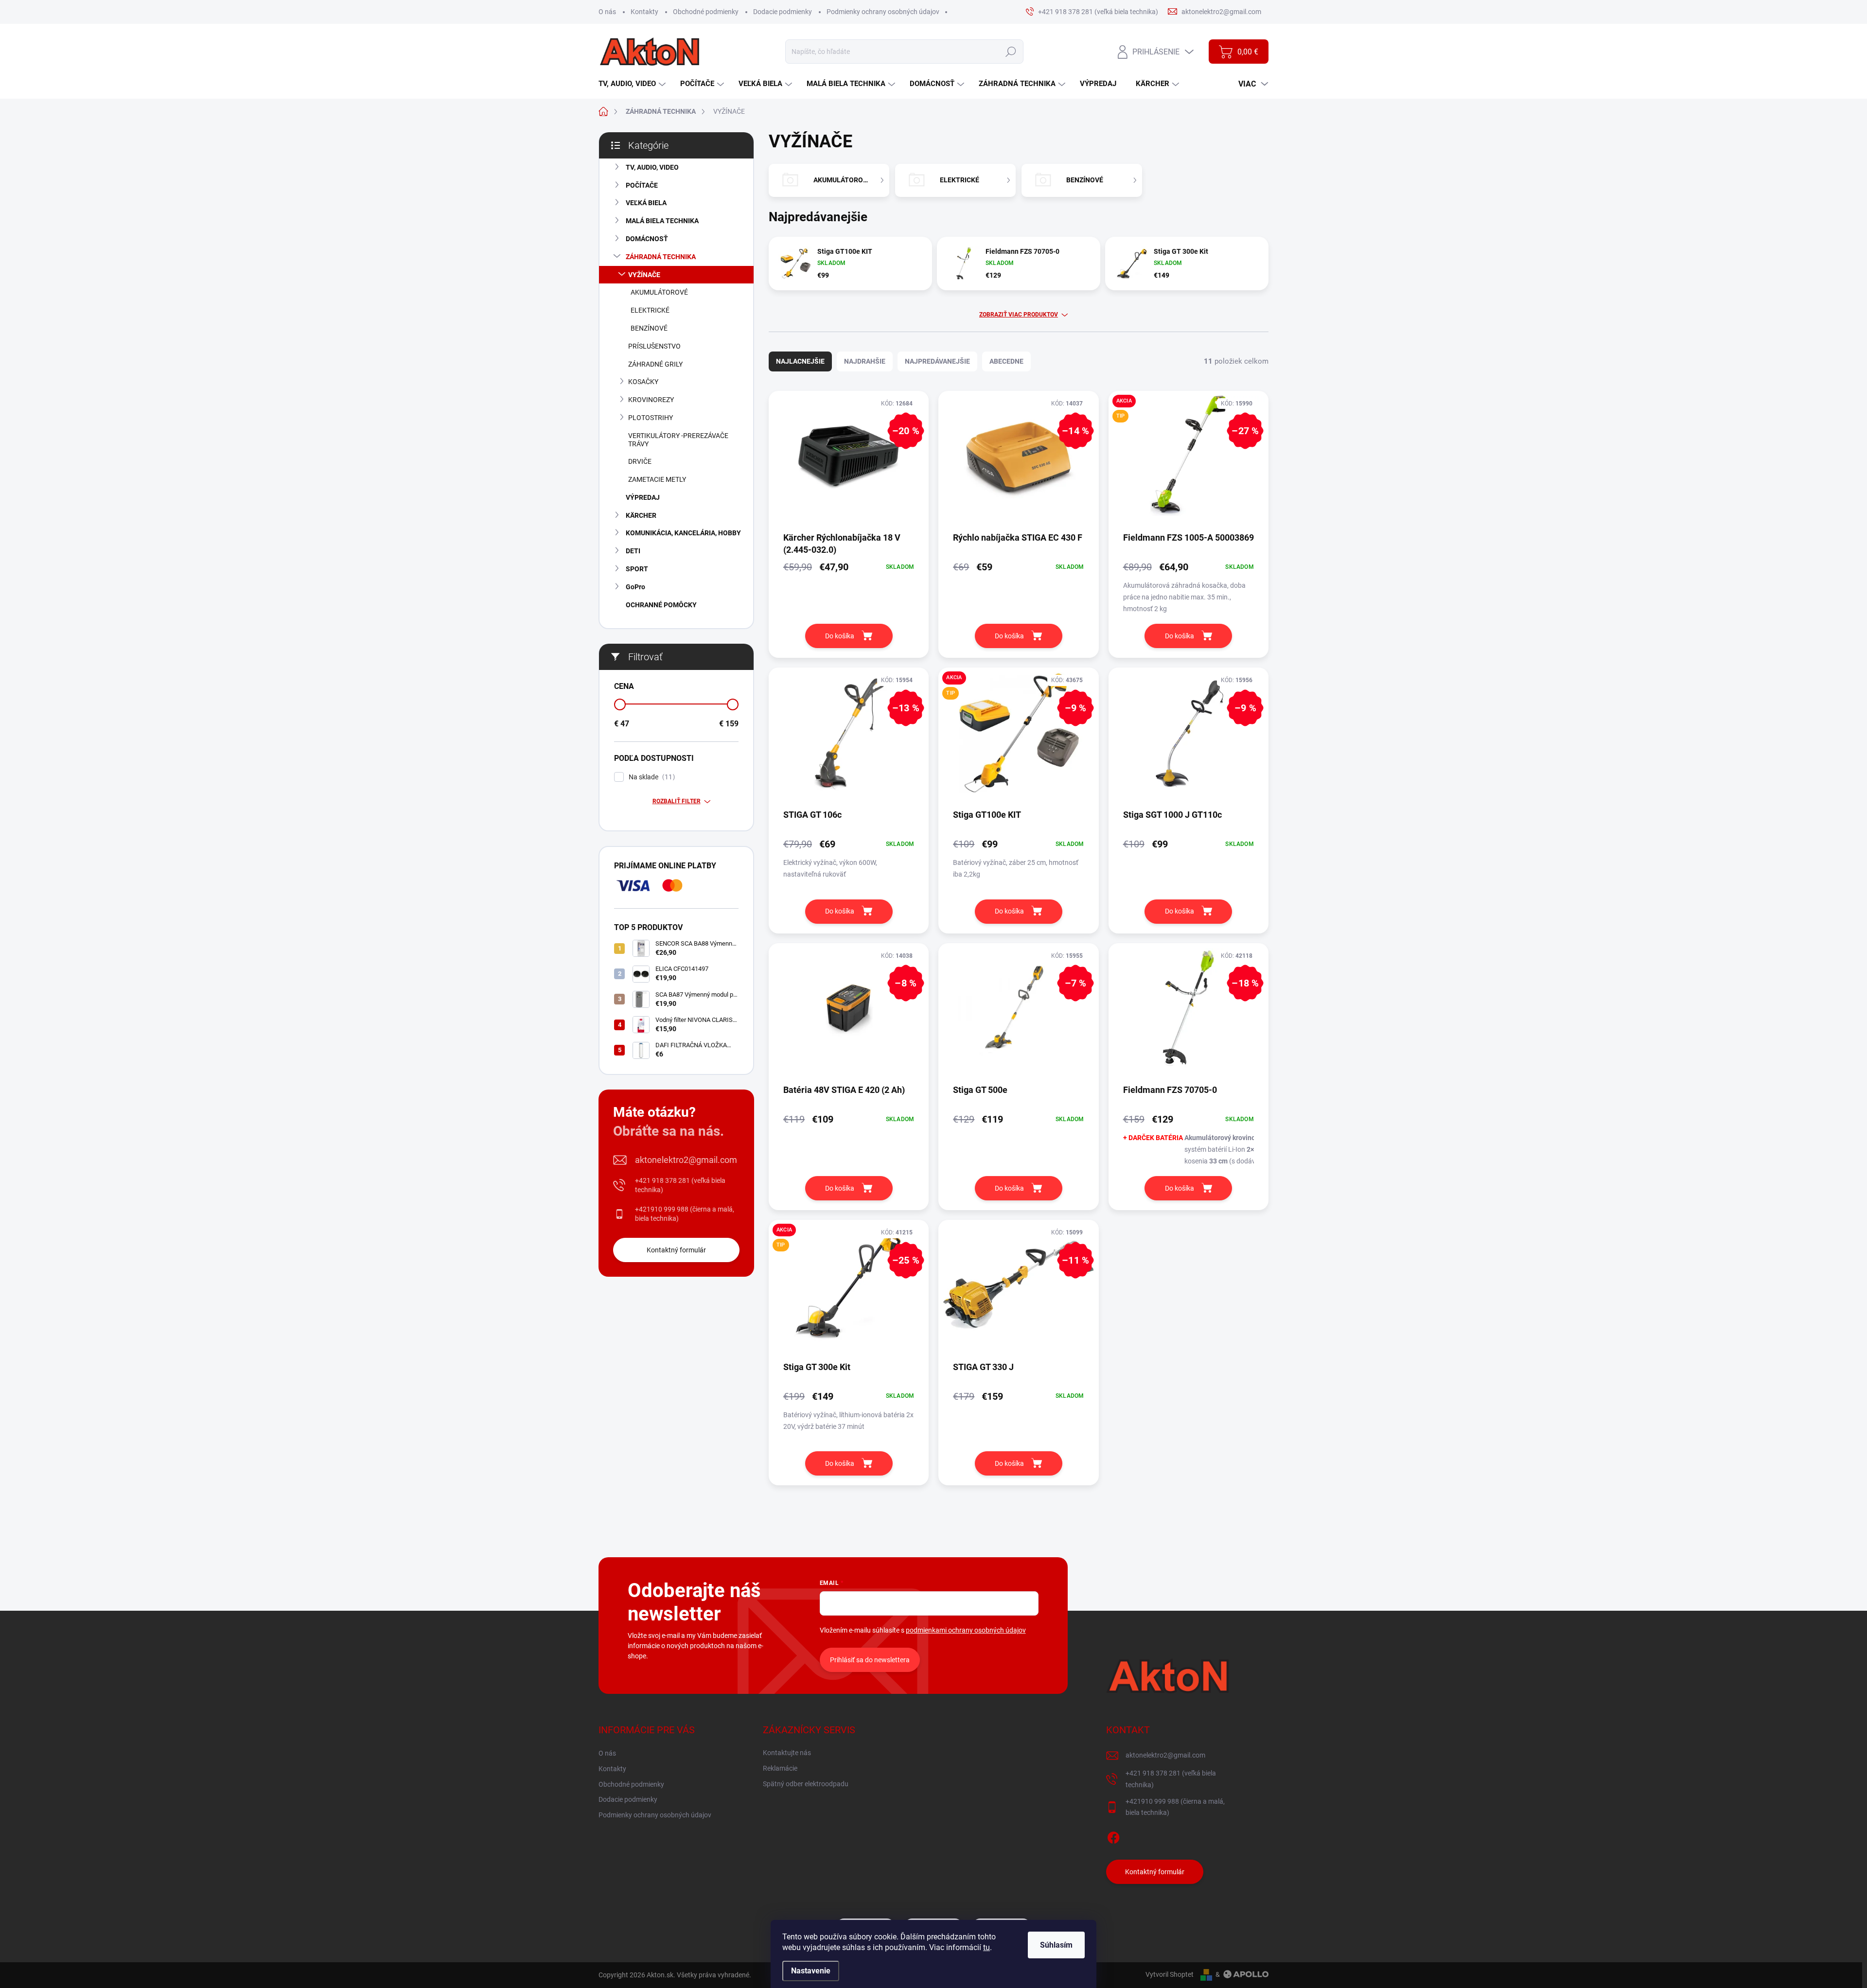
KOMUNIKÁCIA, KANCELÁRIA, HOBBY (683, 533)
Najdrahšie (865, 361)
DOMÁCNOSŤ (647, 239)
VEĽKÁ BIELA (646, 203)
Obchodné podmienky (706, 12)
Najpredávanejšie (937, 361)
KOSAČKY (643, 382)
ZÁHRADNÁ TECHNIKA (661, 257)
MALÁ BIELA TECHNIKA (662, 221)
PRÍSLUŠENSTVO (654, 346)
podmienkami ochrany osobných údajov (966, 1630)
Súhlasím (1056, 1945)
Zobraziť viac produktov (1019, 315)
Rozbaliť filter (677, 801)
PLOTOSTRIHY (651, 418)
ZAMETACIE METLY (657, 479)
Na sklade (651, 777)
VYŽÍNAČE (644, 275)
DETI (633, 551)
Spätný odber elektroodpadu (806, 1784)
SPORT (637, 569)
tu (986, 1947)
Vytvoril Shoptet (1170, 1974)
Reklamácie (780, 1768)
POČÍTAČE (642, 185)
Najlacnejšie (800, 361)
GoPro (635, 587)
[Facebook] (1113, 1836)
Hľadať (1011, 52)
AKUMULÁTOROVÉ (659, 292)
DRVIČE (640, 461)
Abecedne (1006, 361)
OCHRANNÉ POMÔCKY (661, 605)
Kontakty (644, 12)
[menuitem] (633, 84)
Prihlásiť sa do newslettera (870, 1660)
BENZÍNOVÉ (649, 328)
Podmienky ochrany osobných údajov (883, 12)
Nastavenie (811, 1971)
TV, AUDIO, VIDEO (652, 167)
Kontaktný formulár (676, 1250)
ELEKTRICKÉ (650, 310)
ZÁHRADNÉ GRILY (655, 364)
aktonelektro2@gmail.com (686, 1160)
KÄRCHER (641, 515)
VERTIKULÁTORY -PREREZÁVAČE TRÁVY (678, 440)
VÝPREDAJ (643, 497)
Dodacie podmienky (783, 12)
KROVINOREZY (651, 400)
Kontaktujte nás (787, 1753)
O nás (607, 12)
